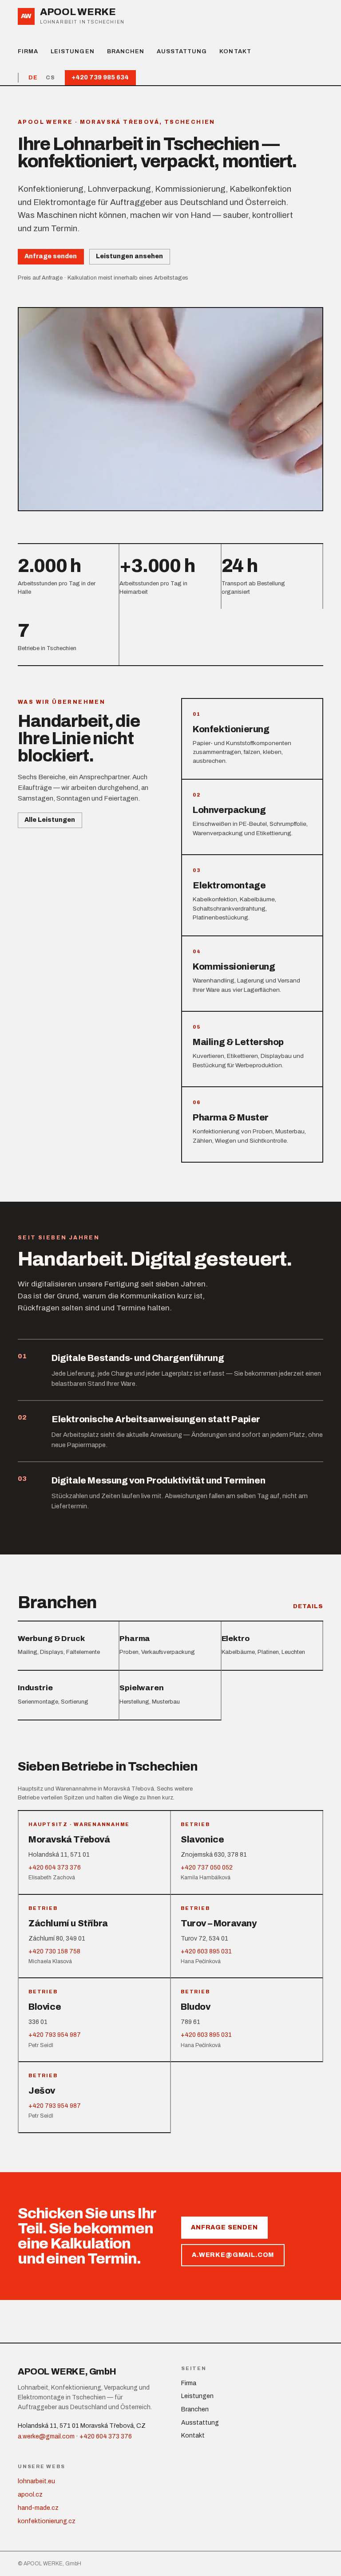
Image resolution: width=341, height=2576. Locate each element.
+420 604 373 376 (106, 2436)
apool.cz (30, 2495)
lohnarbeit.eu (36, 2481)
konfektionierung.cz (47, 2521)
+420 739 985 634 (100, 77)
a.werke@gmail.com (233, 2255)
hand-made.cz (38, 2508)
